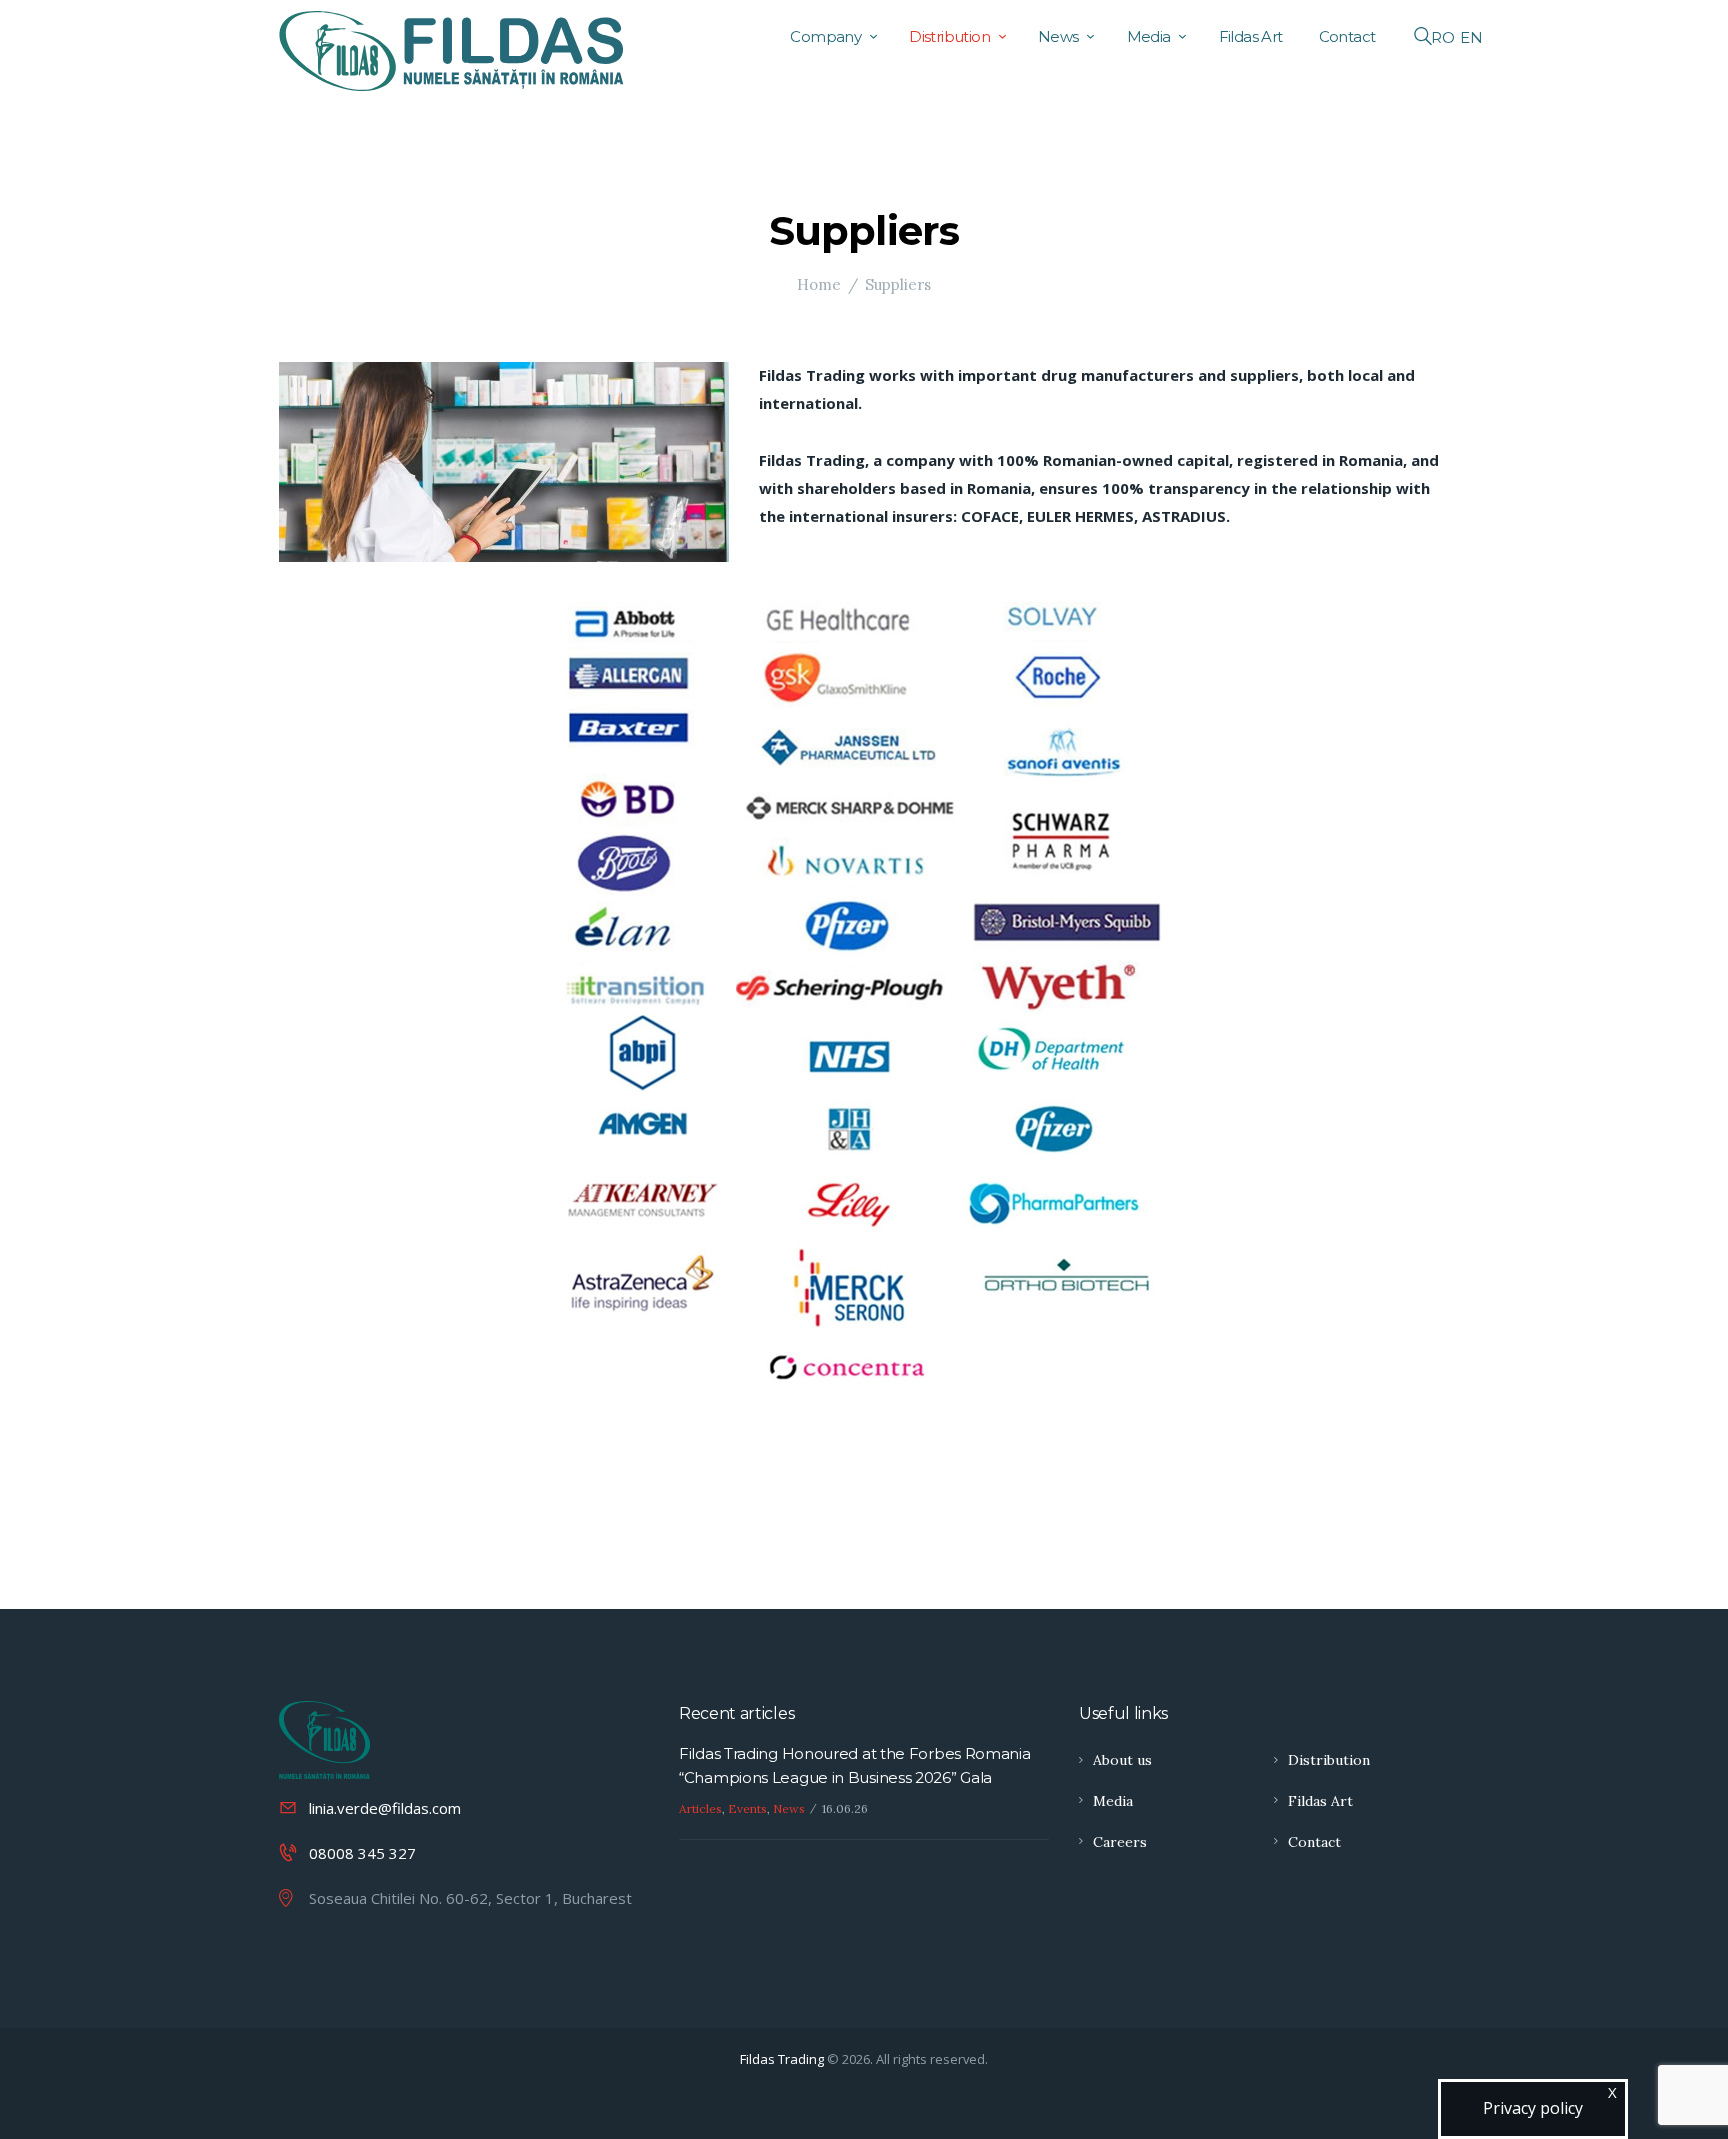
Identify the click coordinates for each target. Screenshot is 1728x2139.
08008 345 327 (362, 1853)
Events (747, 1808)
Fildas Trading (782, 2059)
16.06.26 (845, 1808)
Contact (1314, 1842)
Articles (700, 1808)
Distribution (1329, 1760)
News (789, 1808)
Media (1113, 1801)
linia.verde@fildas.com (385, 1808)
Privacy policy (1533, 2108)
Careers (1120, 1842)
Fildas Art (1320, 1801)
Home (819, 284)
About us (1122, 1760)
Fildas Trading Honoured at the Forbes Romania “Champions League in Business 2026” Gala (855, 1765)
